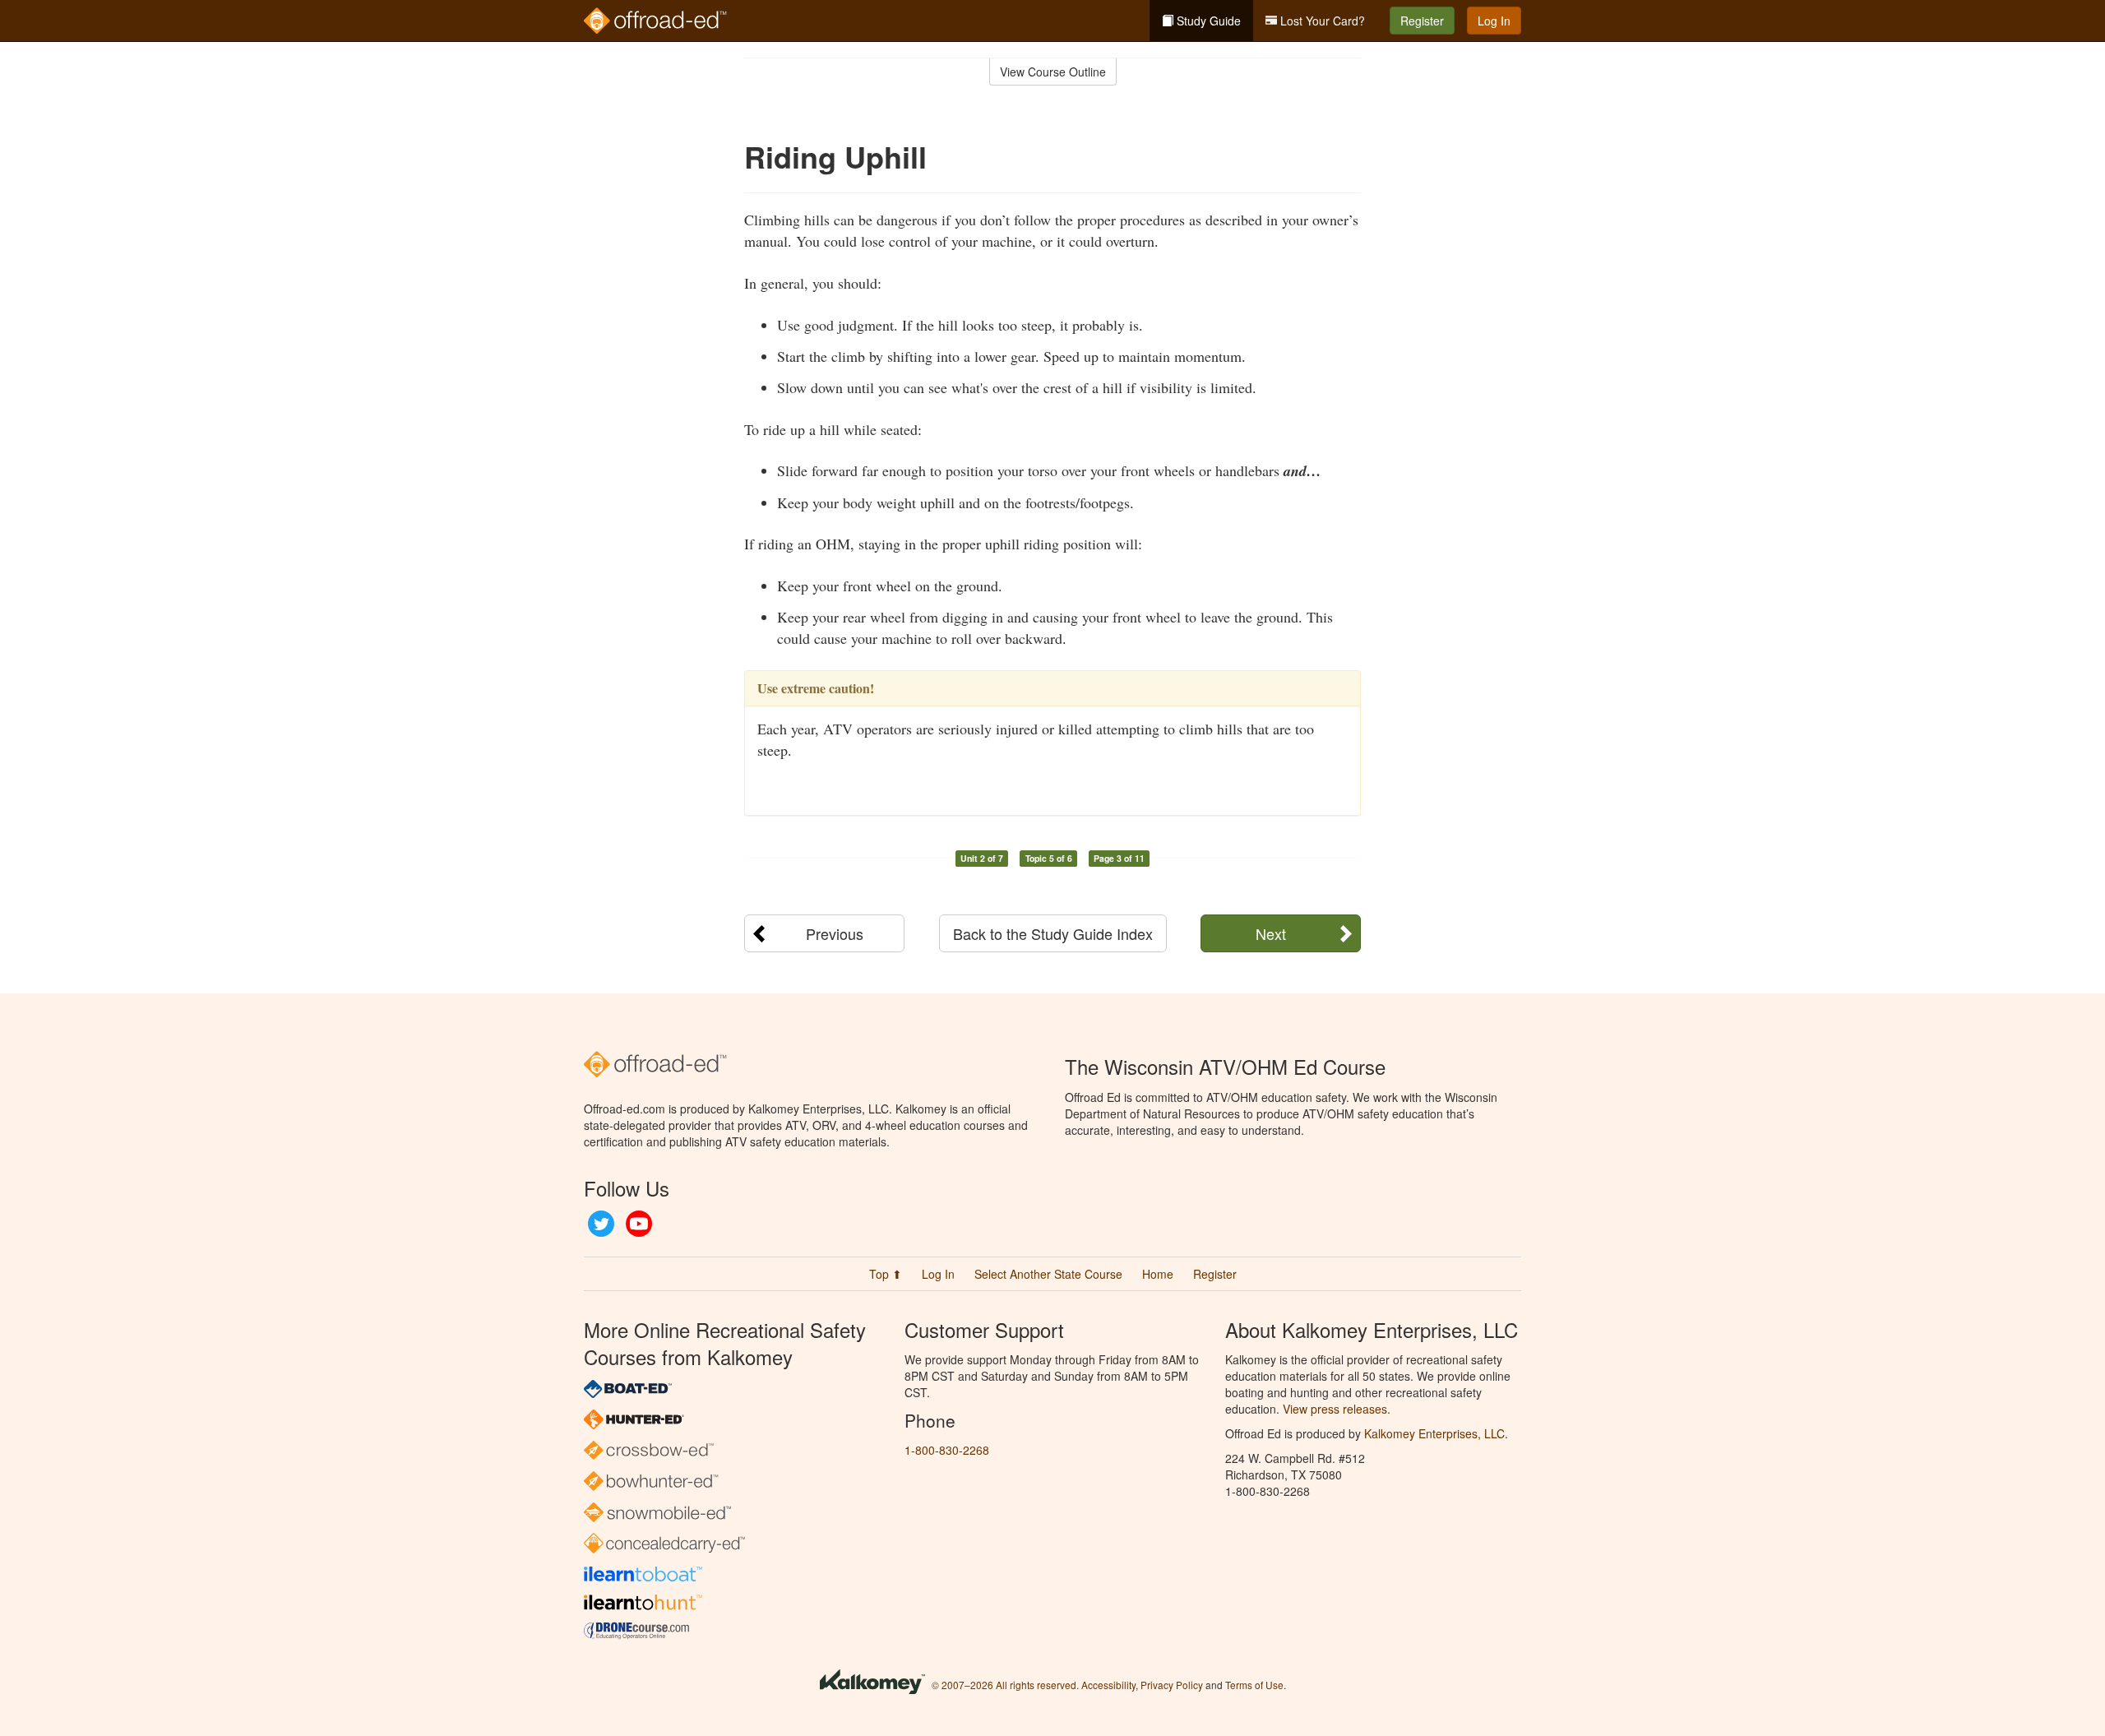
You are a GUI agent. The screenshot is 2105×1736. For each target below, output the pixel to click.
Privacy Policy (1172, 1685)
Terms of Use (1254, 1685)
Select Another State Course (1048, 1274)
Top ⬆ (886, 1274)
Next (1271, 933)
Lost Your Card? (1321, 21)
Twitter (601, 1224)
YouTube (639, 1224)
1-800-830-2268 (947, 1450)
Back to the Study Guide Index (1053, 933)
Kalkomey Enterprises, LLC (1434, 1433)
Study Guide (1207, 21)
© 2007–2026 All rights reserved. (1005, 1685)
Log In (1494, 21)
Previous (835, 933)
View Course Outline (1053, 72)
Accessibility (1108, 1685)
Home (1158, 1274)
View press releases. (1337, 1409)
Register (1422, 21)
